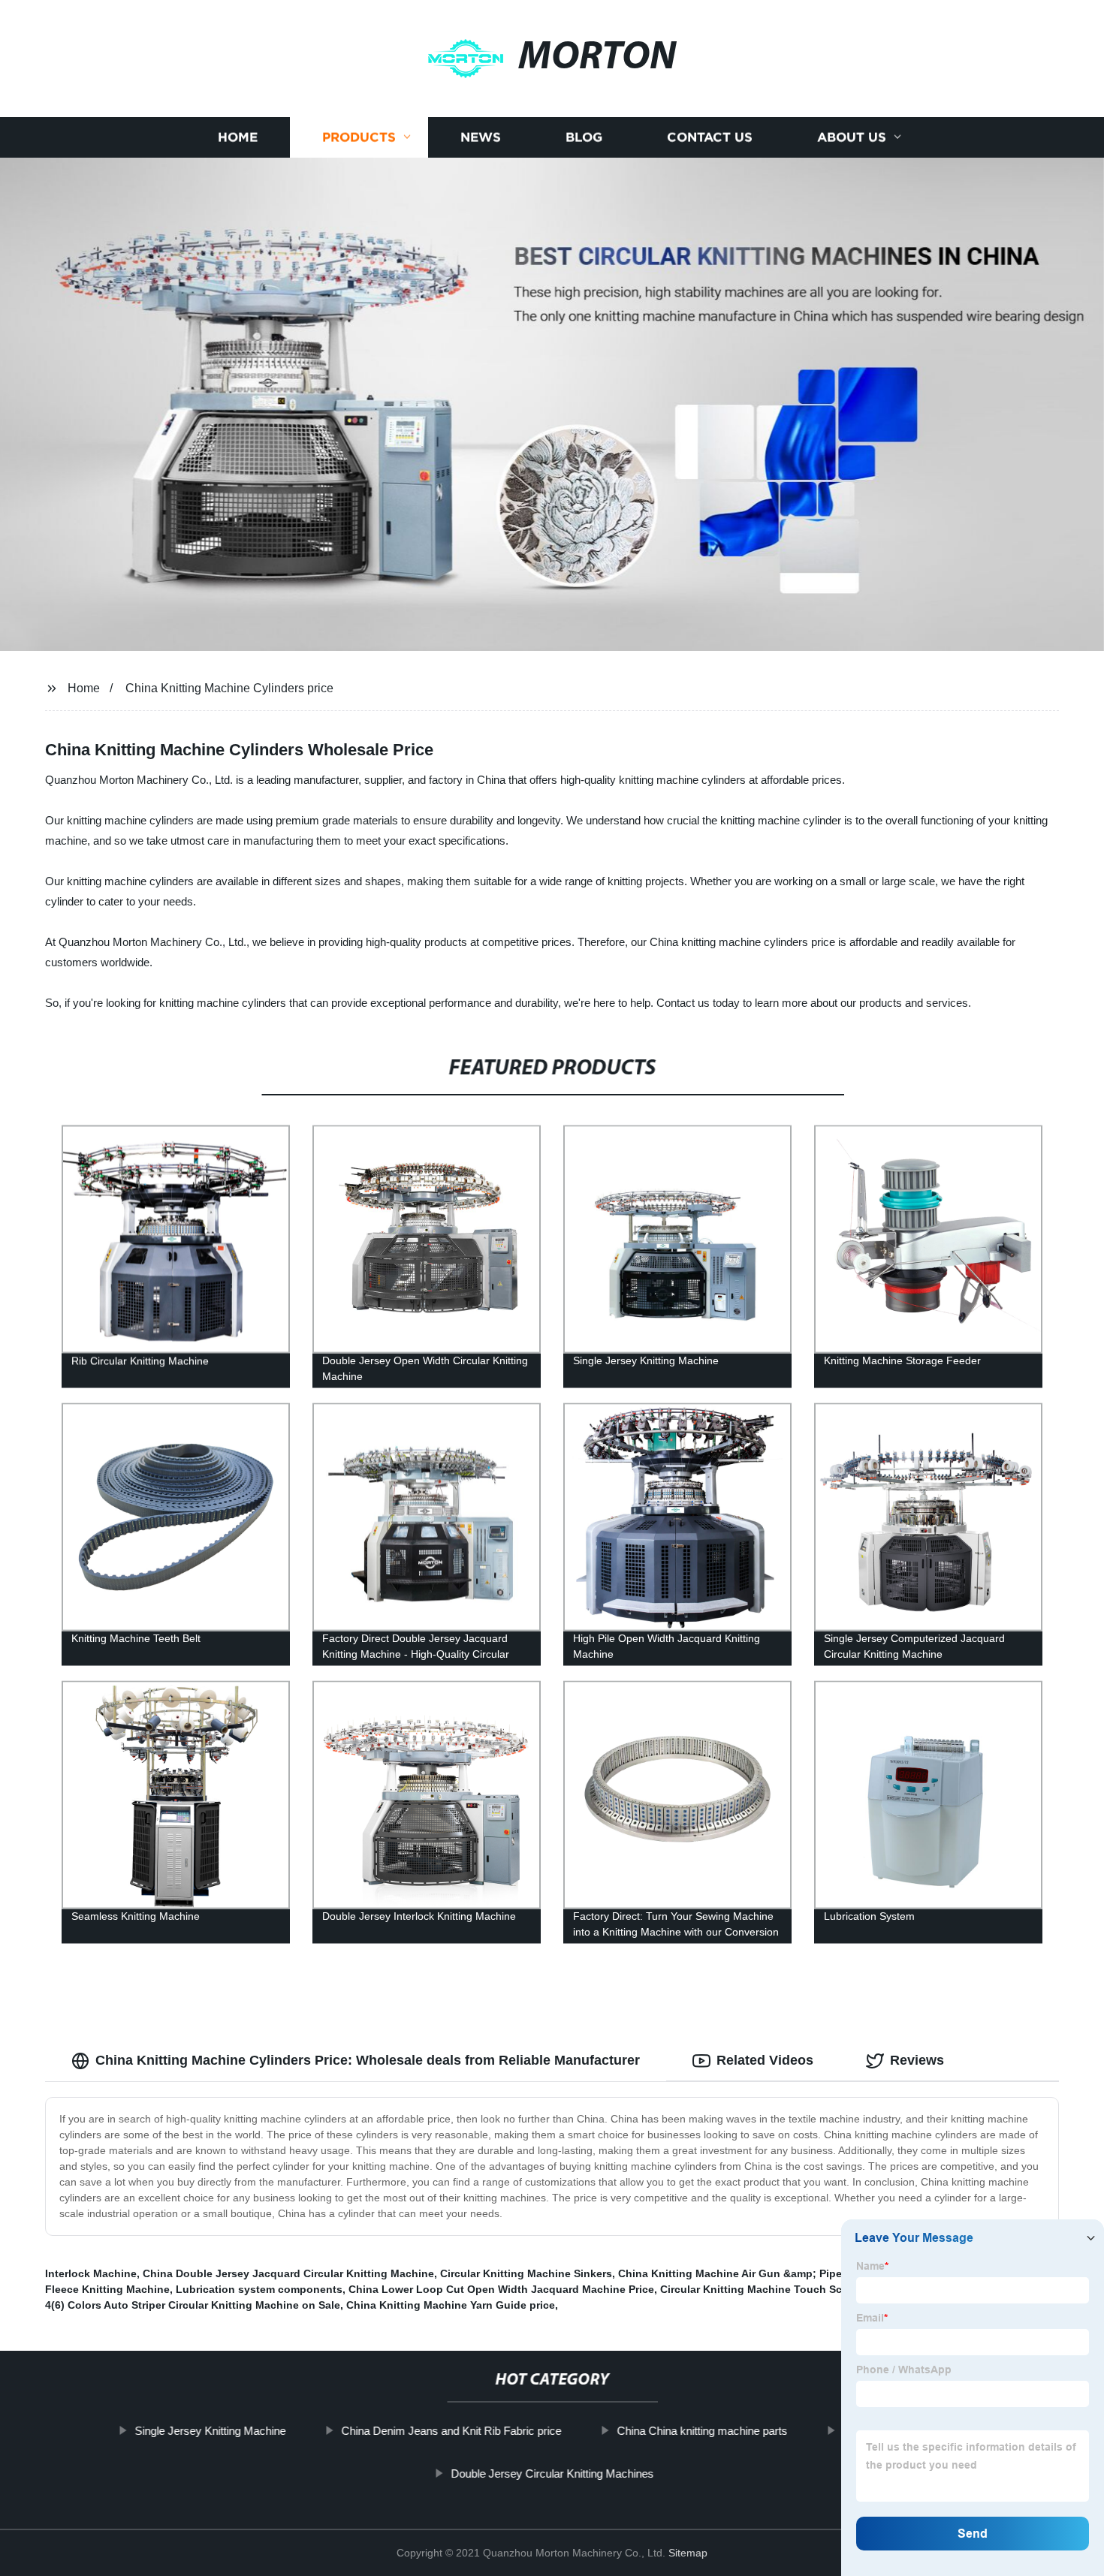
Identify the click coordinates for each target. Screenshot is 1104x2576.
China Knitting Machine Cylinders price (229, 688)
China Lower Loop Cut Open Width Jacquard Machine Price (501, 2289)
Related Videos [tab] (765, 2060)
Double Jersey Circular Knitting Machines (552, 2474)
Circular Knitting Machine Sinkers (526, 2273)
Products (359, 137)
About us (852, 137)
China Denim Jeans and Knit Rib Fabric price (451, 2431)
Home (238, 137)
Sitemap (688, 2553)
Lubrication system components (259, 2289)
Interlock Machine (91, 2273)
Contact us (710, 137)
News (481, 137)
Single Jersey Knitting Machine (210, 2431)
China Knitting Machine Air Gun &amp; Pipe (730, 2273)
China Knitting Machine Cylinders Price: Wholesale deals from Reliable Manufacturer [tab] (368, 2060)
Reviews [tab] (917, 2060)
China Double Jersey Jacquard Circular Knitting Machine (288, 2273)
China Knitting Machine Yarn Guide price (451, 2305)
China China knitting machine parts (702, 2431)
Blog (584, 137)
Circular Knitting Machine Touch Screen (762, 2289)
